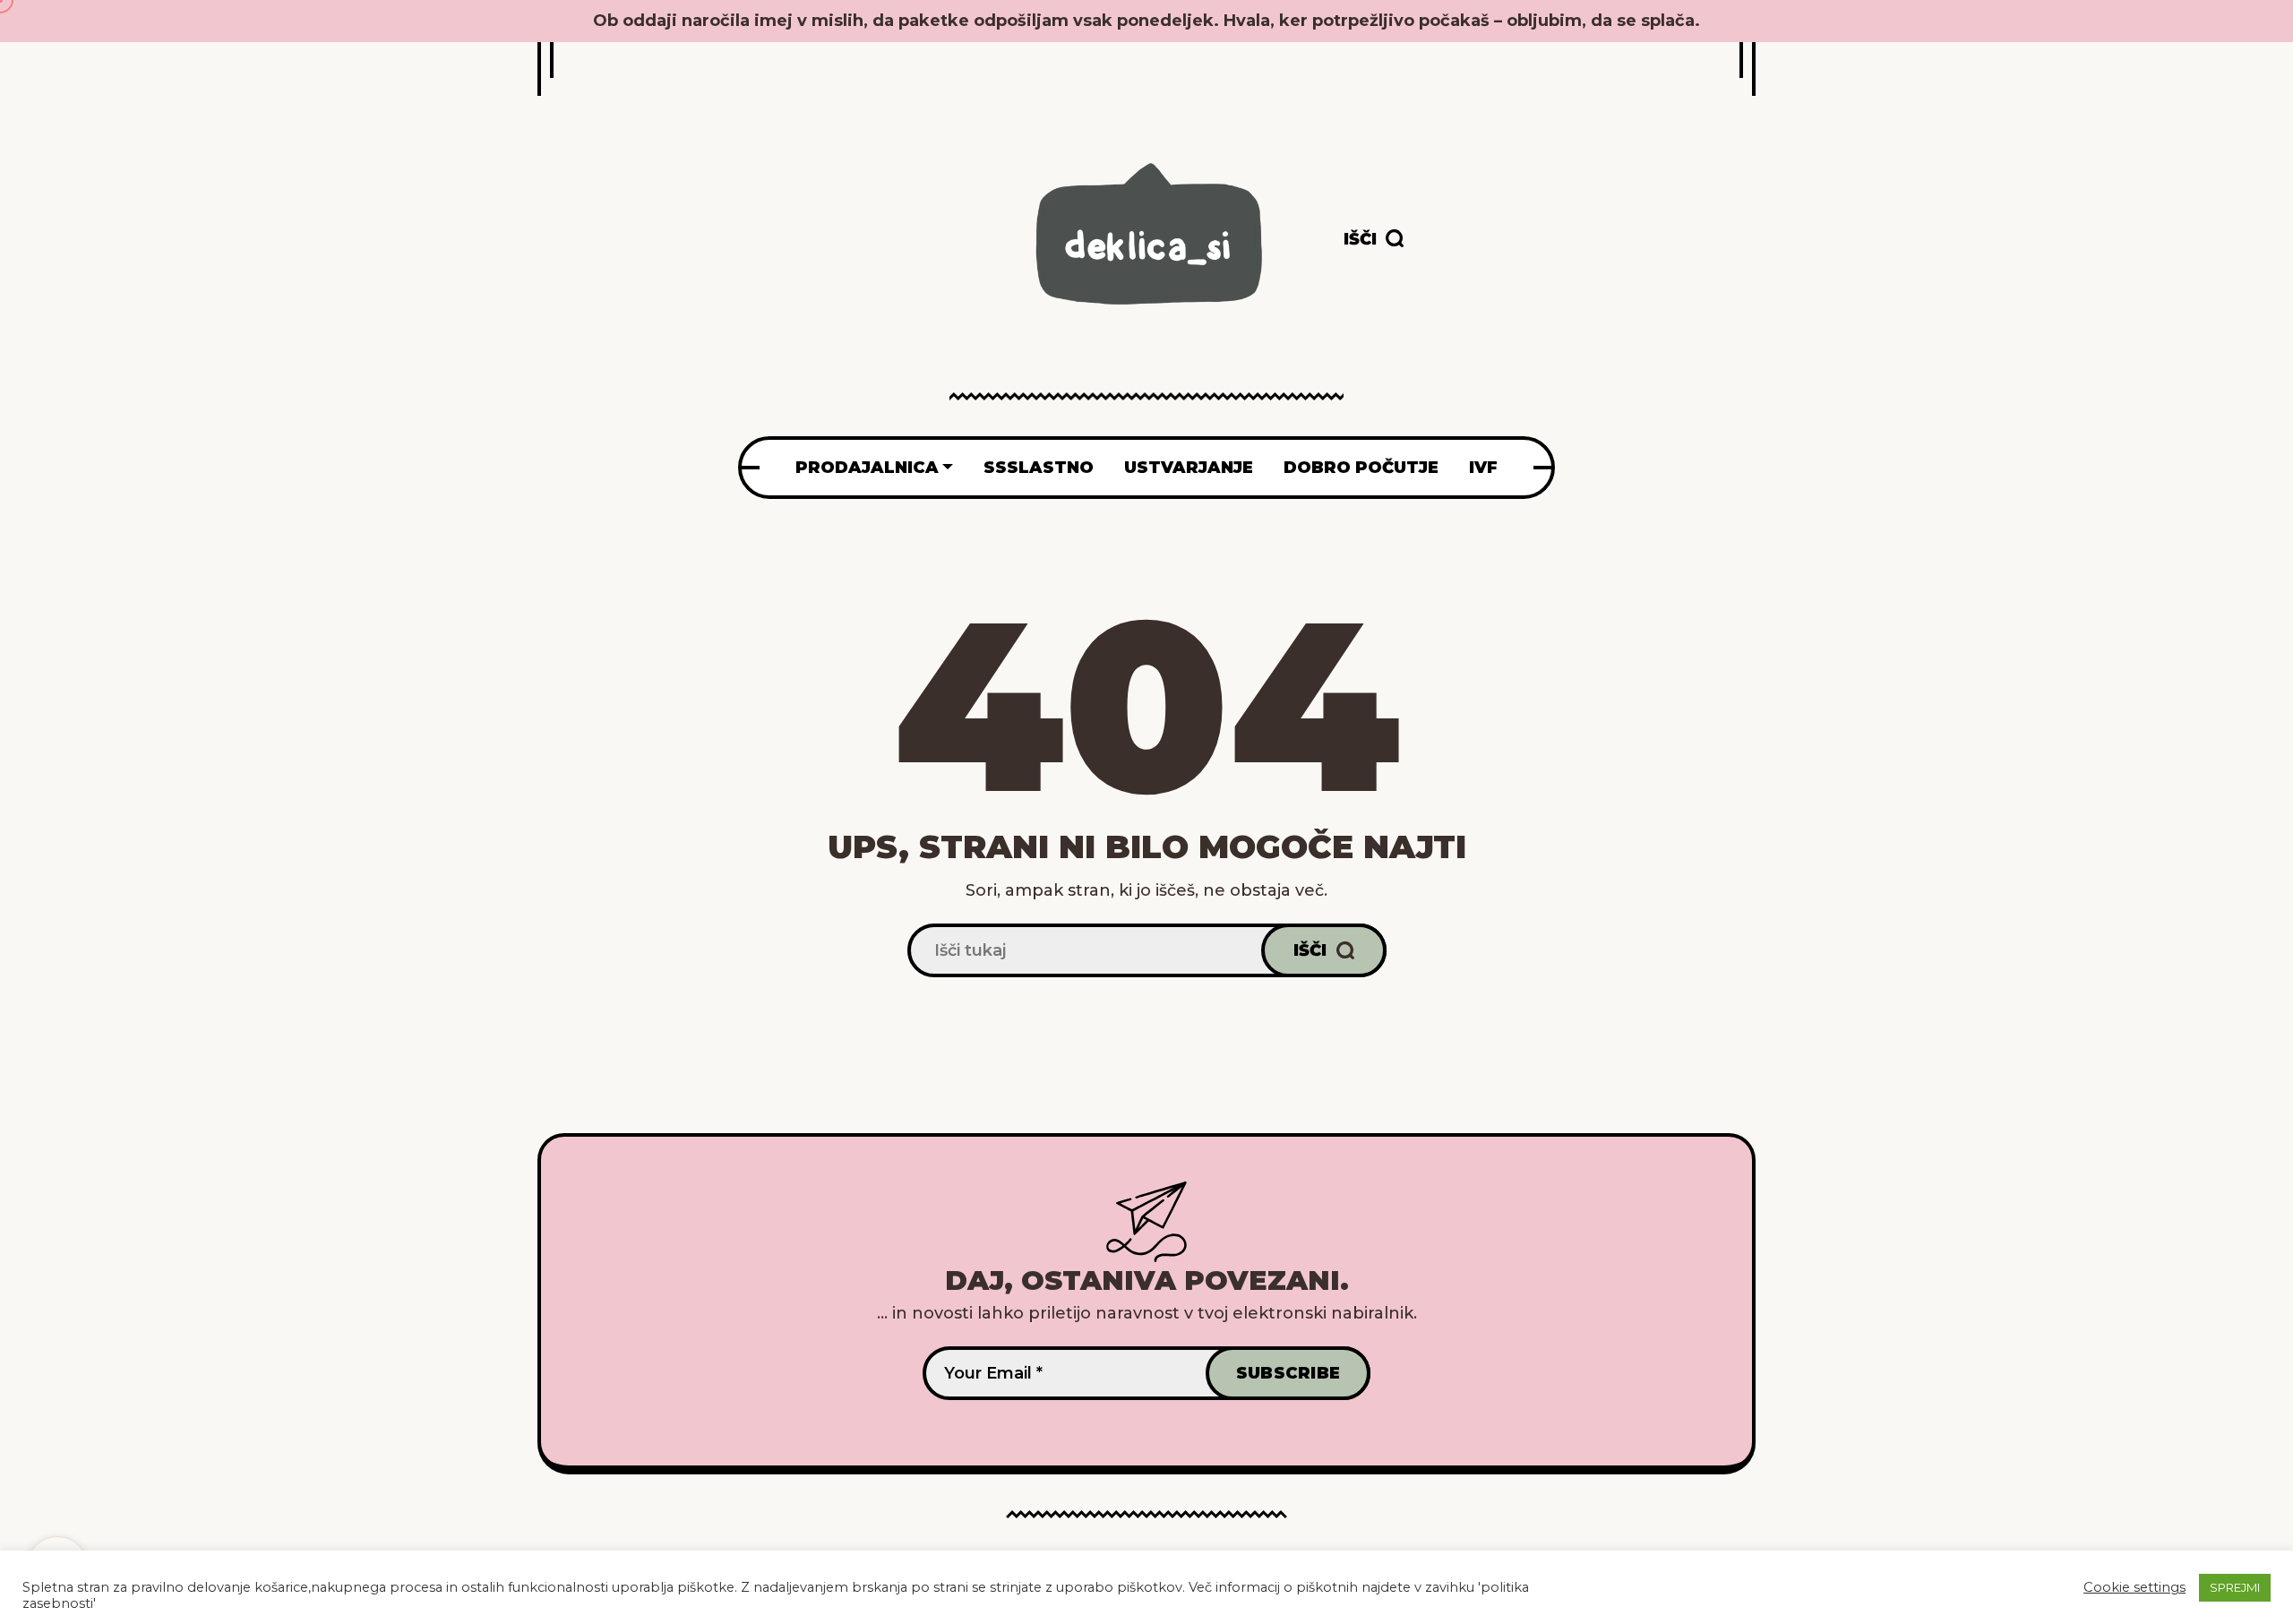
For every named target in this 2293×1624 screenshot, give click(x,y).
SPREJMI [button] (2235, 1587)
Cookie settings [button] (2134, 1587)
